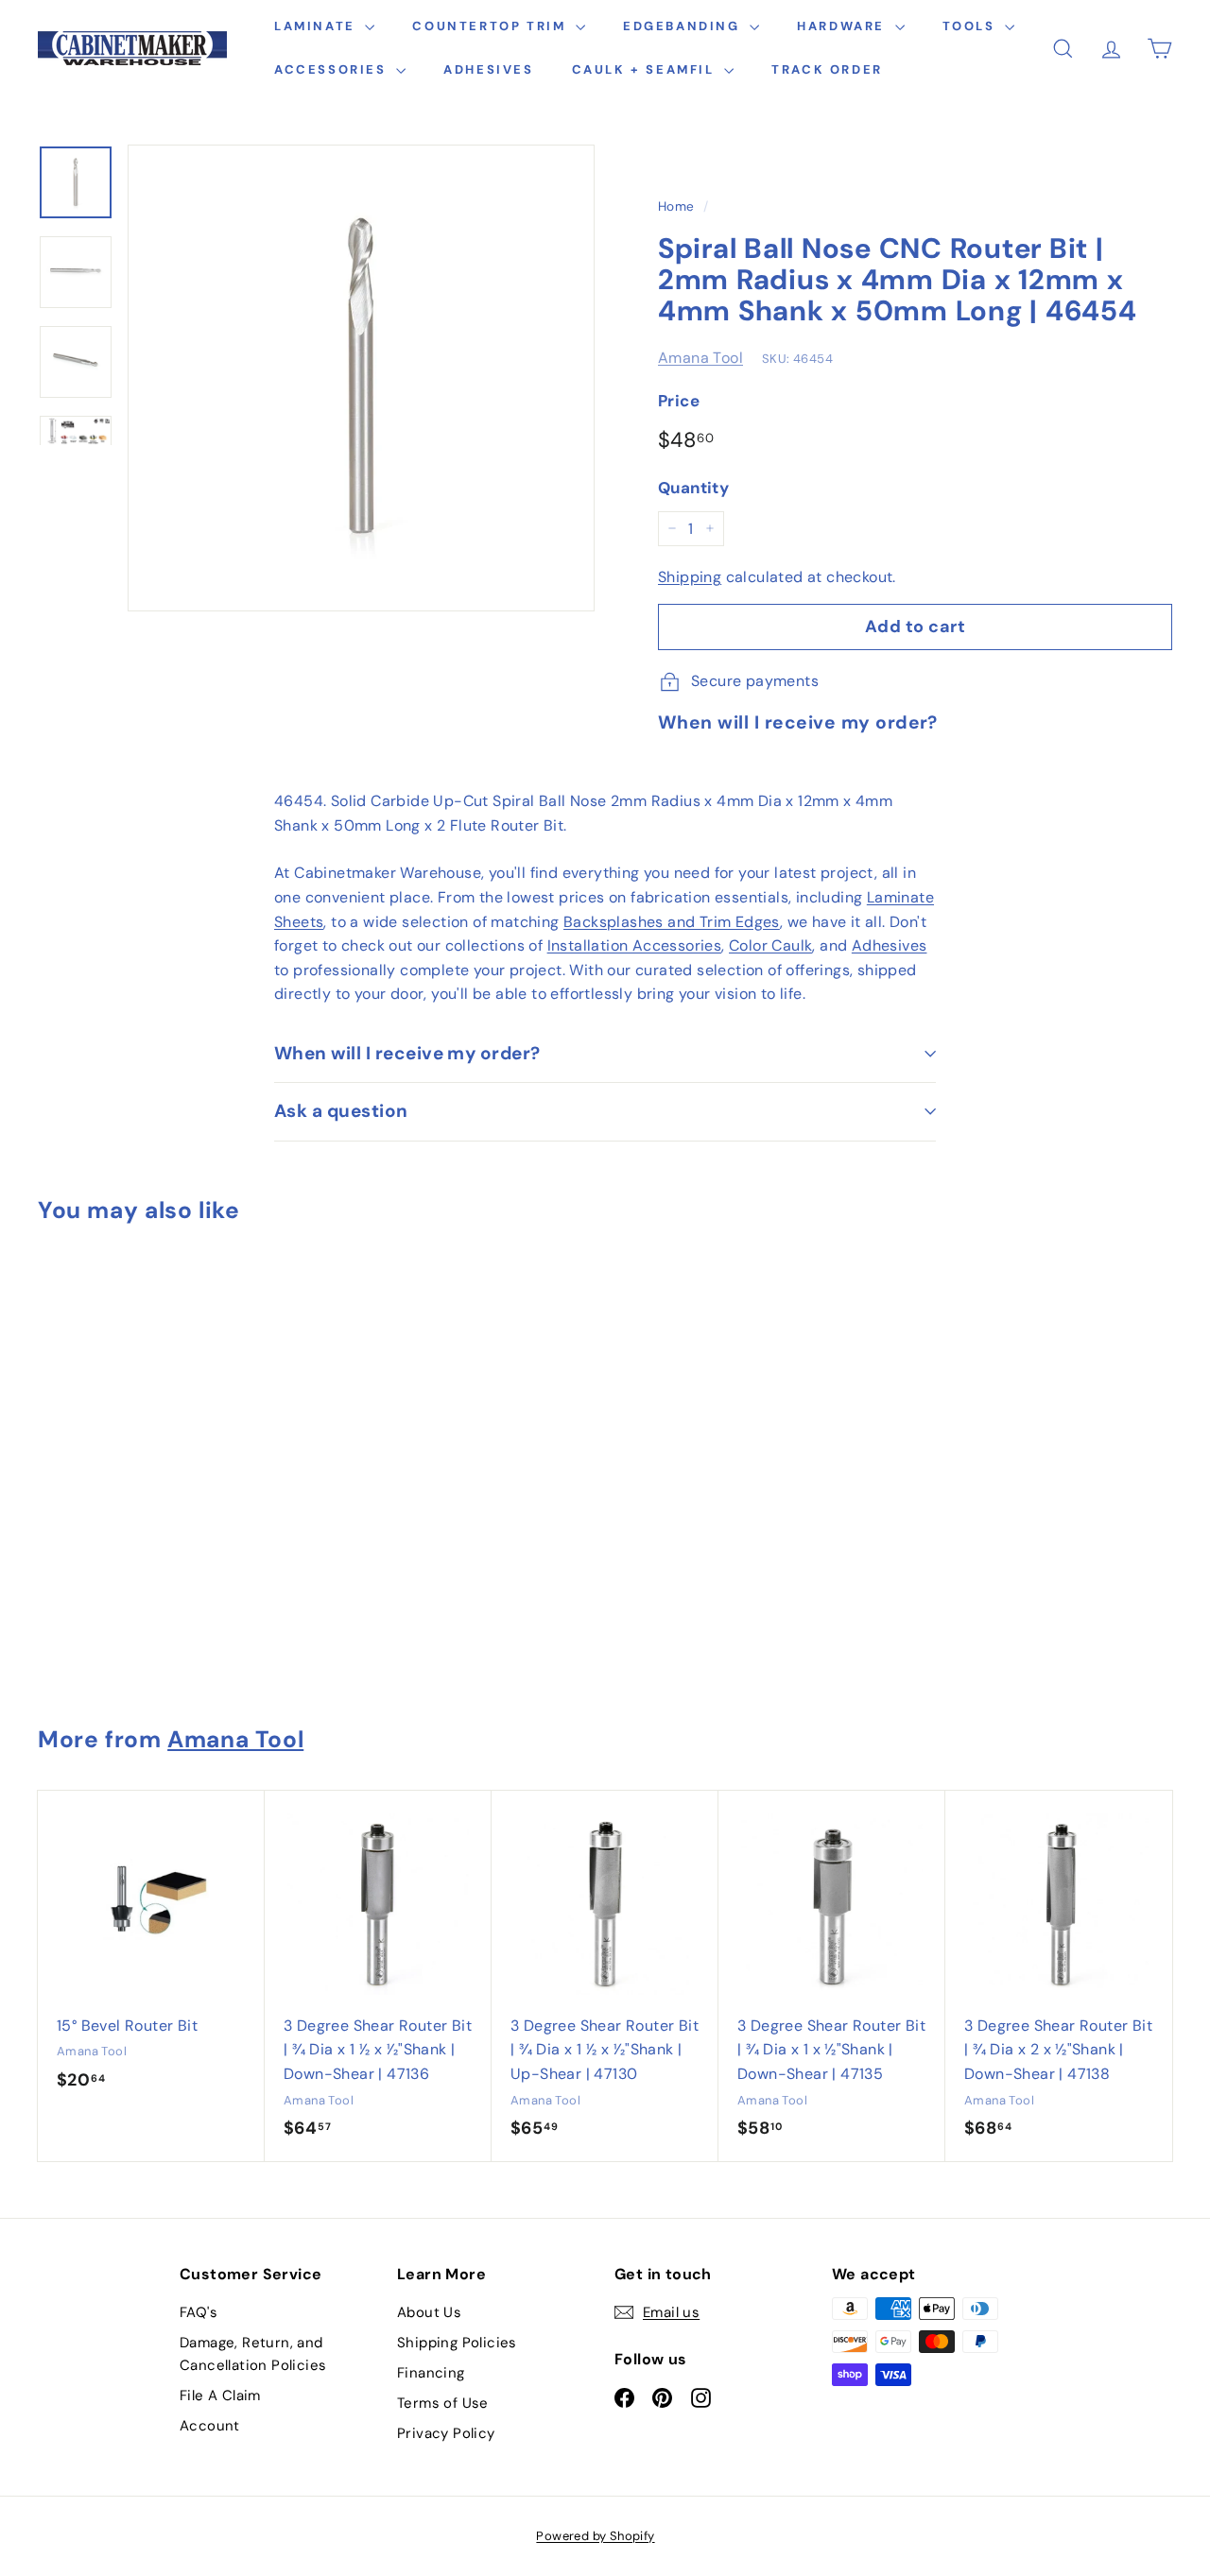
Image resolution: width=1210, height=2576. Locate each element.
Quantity (693, 488)
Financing (431, 2373)
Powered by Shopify (595, 2536)
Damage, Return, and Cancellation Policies (253, 2354)
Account (210, 2426)
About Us (429, 2312)
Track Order (827, 69)
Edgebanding (684, 26)
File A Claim (220, 2396)
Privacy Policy (446, 2433)
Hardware (843, 26)
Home (676, 206)
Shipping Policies (457, 2343)
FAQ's (199, 2312)
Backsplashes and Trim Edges (672, 922)
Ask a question (341, 1111)
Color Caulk (770, 945)
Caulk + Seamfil (646, 69)
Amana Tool (700, 358)
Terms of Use (443, 2403)
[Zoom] (361, 378)
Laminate (317, 26)
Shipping (690, 577)
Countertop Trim (492, 26)
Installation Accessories (635, 945)
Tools (972, 26)
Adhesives (488, 69)
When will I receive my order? (407, 1053)
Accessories (333, 69)
